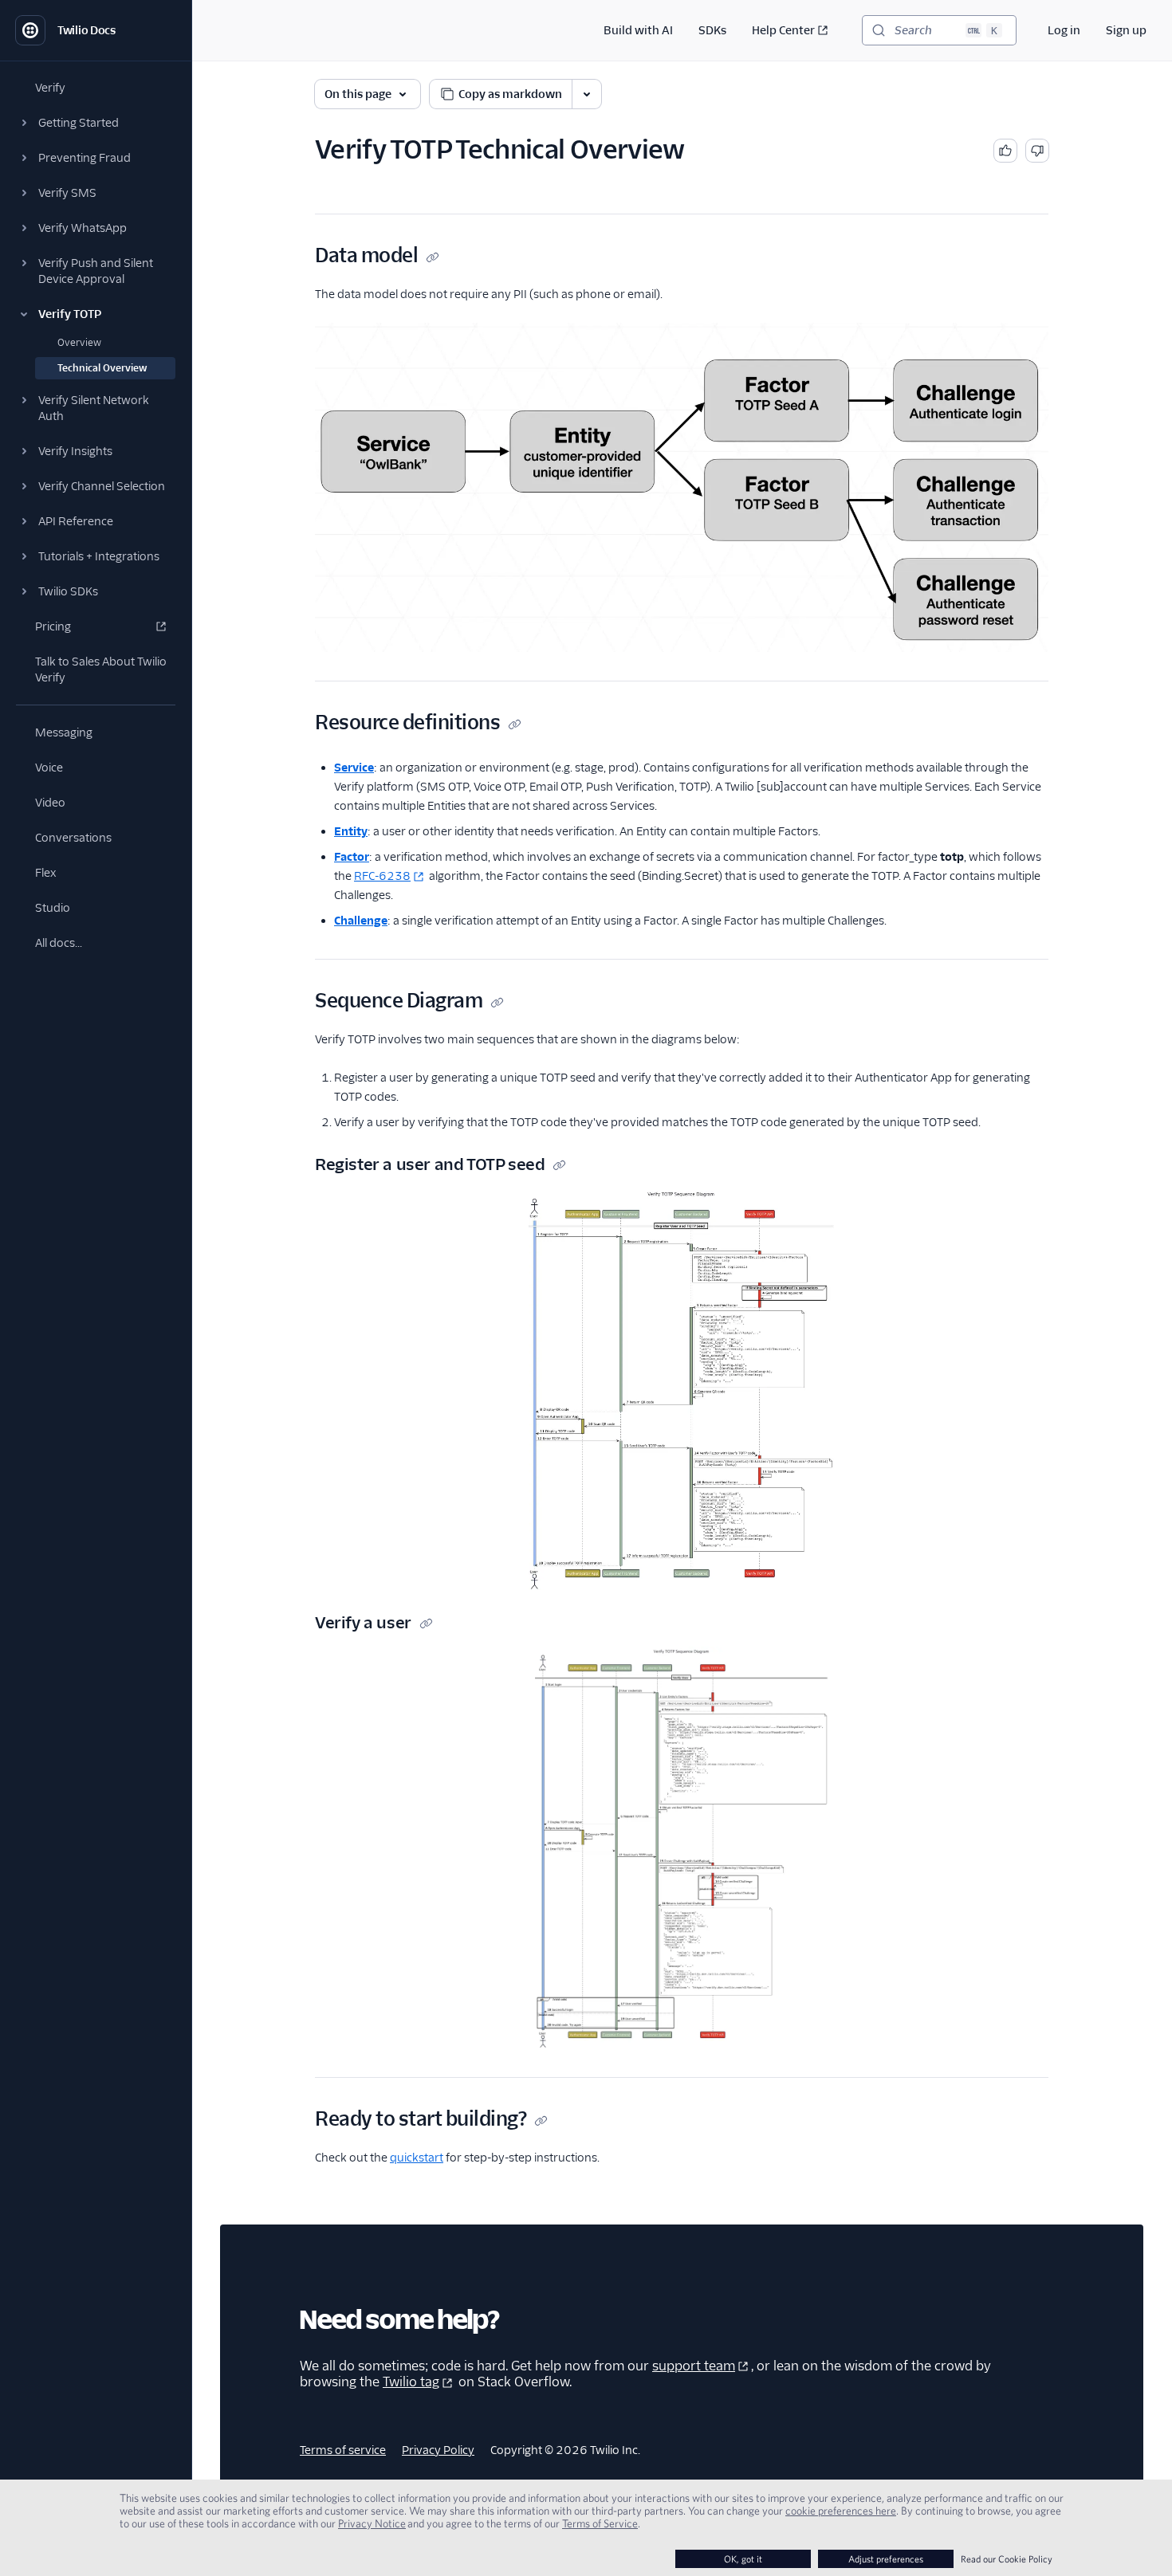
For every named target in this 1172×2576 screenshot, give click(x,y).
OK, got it (743, 2559)
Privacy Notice (372, 2523)
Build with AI (638, 30)
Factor (352, 857)
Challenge (361, 921)
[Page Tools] (587, 94)
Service (354, 768)
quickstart (417, 2158)
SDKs (712, 30)
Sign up (1126, 30)
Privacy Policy (438, 2450)
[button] (96, 123)
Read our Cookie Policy (1007, 2559)
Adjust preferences (886, 2559)
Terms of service (343, 2450)
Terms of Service (600, 2523)
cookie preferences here (841, 2511)
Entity (351, 831)
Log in (1064, 30)
